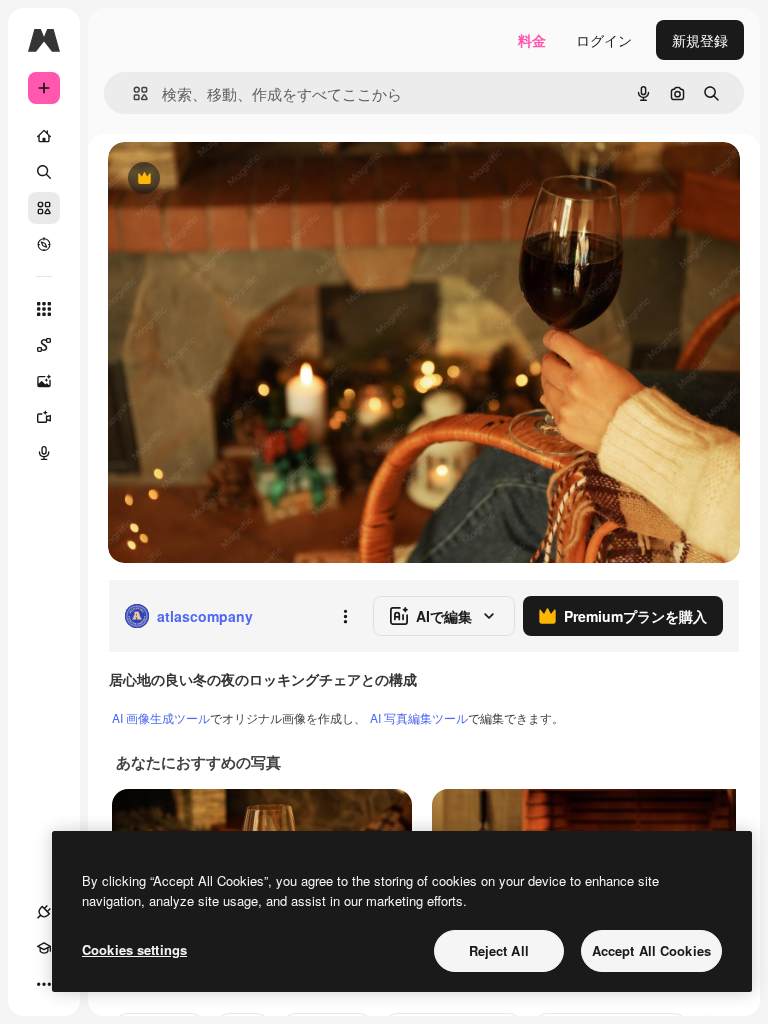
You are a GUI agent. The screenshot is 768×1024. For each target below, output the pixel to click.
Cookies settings (134, 949)
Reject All (499, 950)
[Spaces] (44, 345)
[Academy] (44, 948)
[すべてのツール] (44, 309)
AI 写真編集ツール (419, 717)
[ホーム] (44, 136)
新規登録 (700, 40)
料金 (532, 40)
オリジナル (245, 179)
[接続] (44, 912)
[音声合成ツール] (44, 453)
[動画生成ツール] (44, 417)
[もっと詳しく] (44, 244)
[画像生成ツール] (44, 381)
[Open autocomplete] (132, 93)
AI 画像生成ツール (161, 717)
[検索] (44, 172)
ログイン (604, 40)
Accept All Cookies (651, 950)
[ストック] (44, 208)
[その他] (44, 984)
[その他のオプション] (345, 616)
